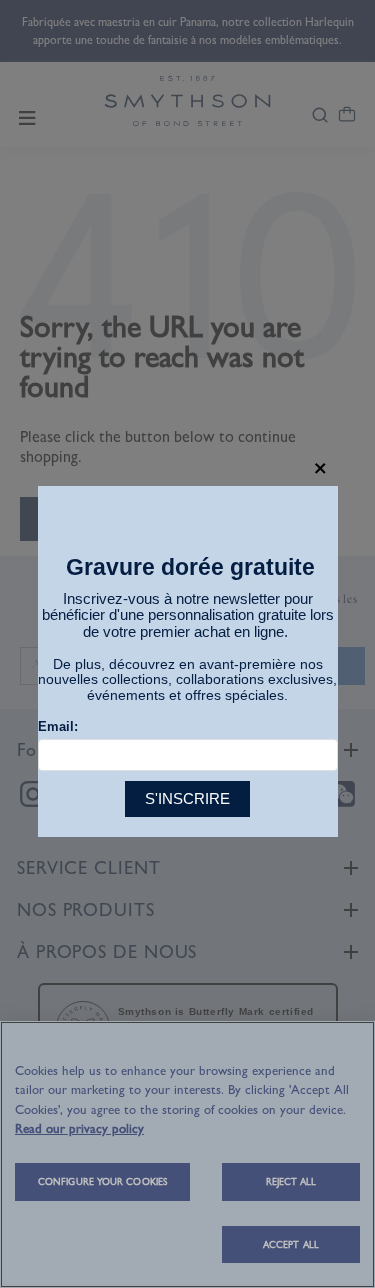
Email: (58, 726)
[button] (320, 468)
